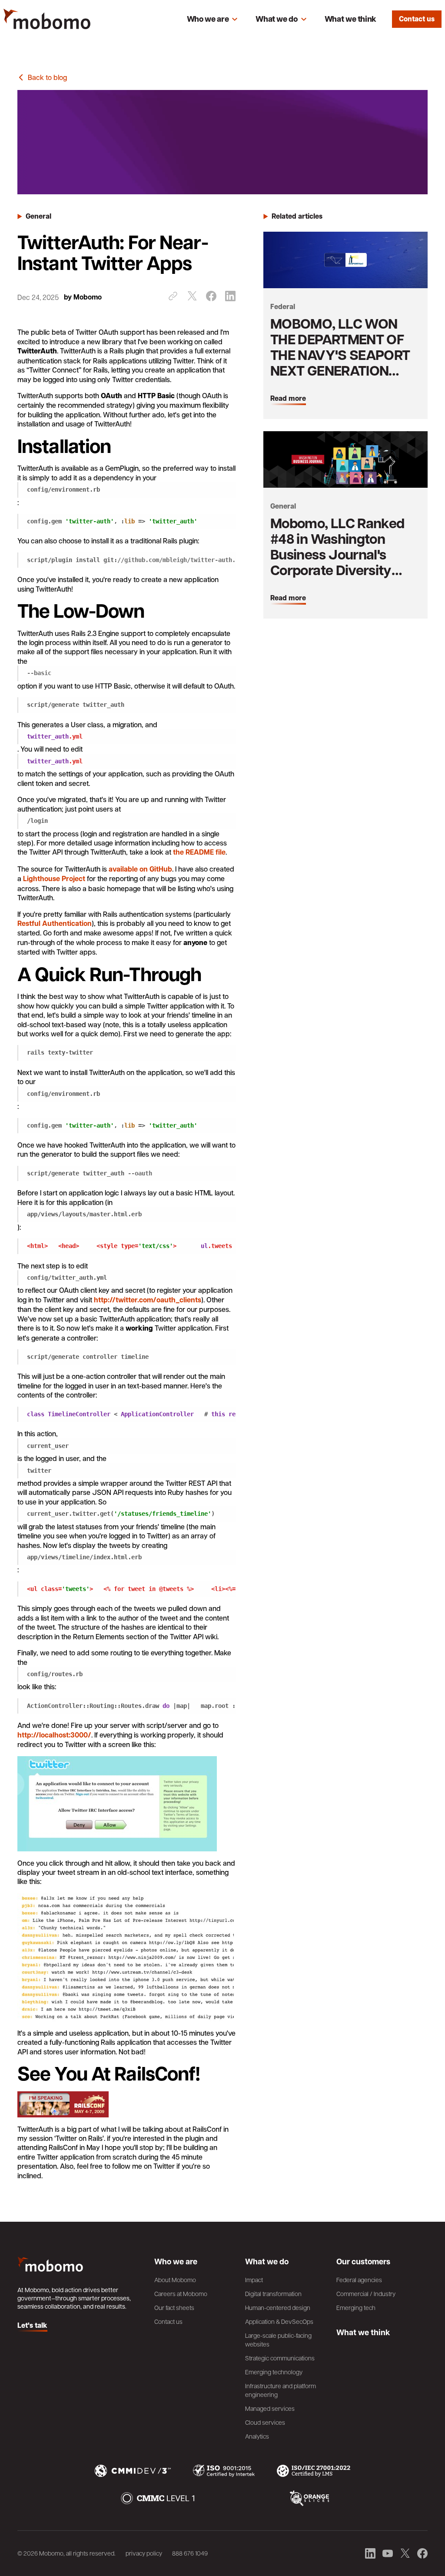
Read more (288, 399)
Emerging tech (356, 2307)
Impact (254, 2280)
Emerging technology (274, 2372)
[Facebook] (211, 296)
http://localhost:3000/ (54, 1735)
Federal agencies (359, 2280)
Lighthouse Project (54, 879)
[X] (192, 296)
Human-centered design (278, 2307)
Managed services (270, 2408)
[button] (213, 19)
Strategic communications (280, 2358)
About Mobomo (175, 2280)
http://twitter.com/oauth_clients (148, 1300)
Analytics (257, 2436)
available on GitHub (140, 869)
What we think (350, 19)
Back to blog (47, 77)
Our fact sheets (174, 2307)
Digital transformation (273, 2293)
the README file (199, 852)
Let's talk (32, 2326)
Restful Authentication (55, 923)
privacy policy (144, 2553)
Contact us (417, 19)
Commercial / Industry (366, 2293)
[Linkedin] (230, 296)
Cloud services (265, 2422)
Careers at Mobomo (181, 2293)
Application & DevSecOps (279, 2321)
